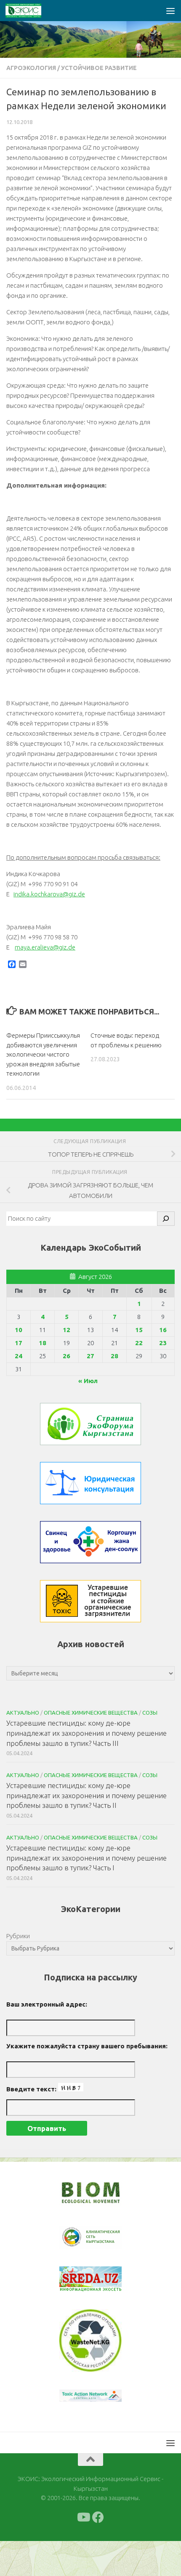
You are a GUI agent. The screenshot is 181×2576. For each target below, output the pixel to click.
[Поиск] (166, 1219)
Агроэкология (31, 68)
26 (67, 1356)
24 (19, 1356)
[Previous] (77, 2237)
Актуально (23, 1713)
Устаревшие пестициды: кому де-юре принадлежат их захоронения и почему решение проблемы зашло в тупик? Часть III (87, 1733)
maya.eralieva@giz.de (45, 947)
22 (139, 1343)
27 (90, 1356)
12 (67, 1330)
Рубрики (18, 1936)
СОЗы (150, 1713)
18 (43, 1343)
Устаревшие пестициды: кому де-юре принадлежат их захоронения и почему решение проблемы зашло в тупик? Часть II (87, 1795)
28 (114, 1356)
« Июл (88, 1381)
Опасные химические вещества (91, 1713)
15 (139, 1330)
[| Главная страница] (29, 11)
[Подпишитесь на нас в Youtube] (83, 2517)
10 (19, 1330)
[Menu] (170, 11)
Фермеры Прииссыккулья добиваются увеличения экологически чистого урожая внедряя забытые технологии (43, 1054)
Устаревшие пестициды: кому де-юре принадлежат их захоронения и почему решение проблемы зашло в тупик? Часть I (87, 1858)
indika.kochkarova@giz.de (49, 894)
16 (163, 1330)
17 (19, 1343)
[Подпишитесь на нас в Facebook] (98, 2517)
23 (163, 1343)
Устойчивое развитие (99, 68)
